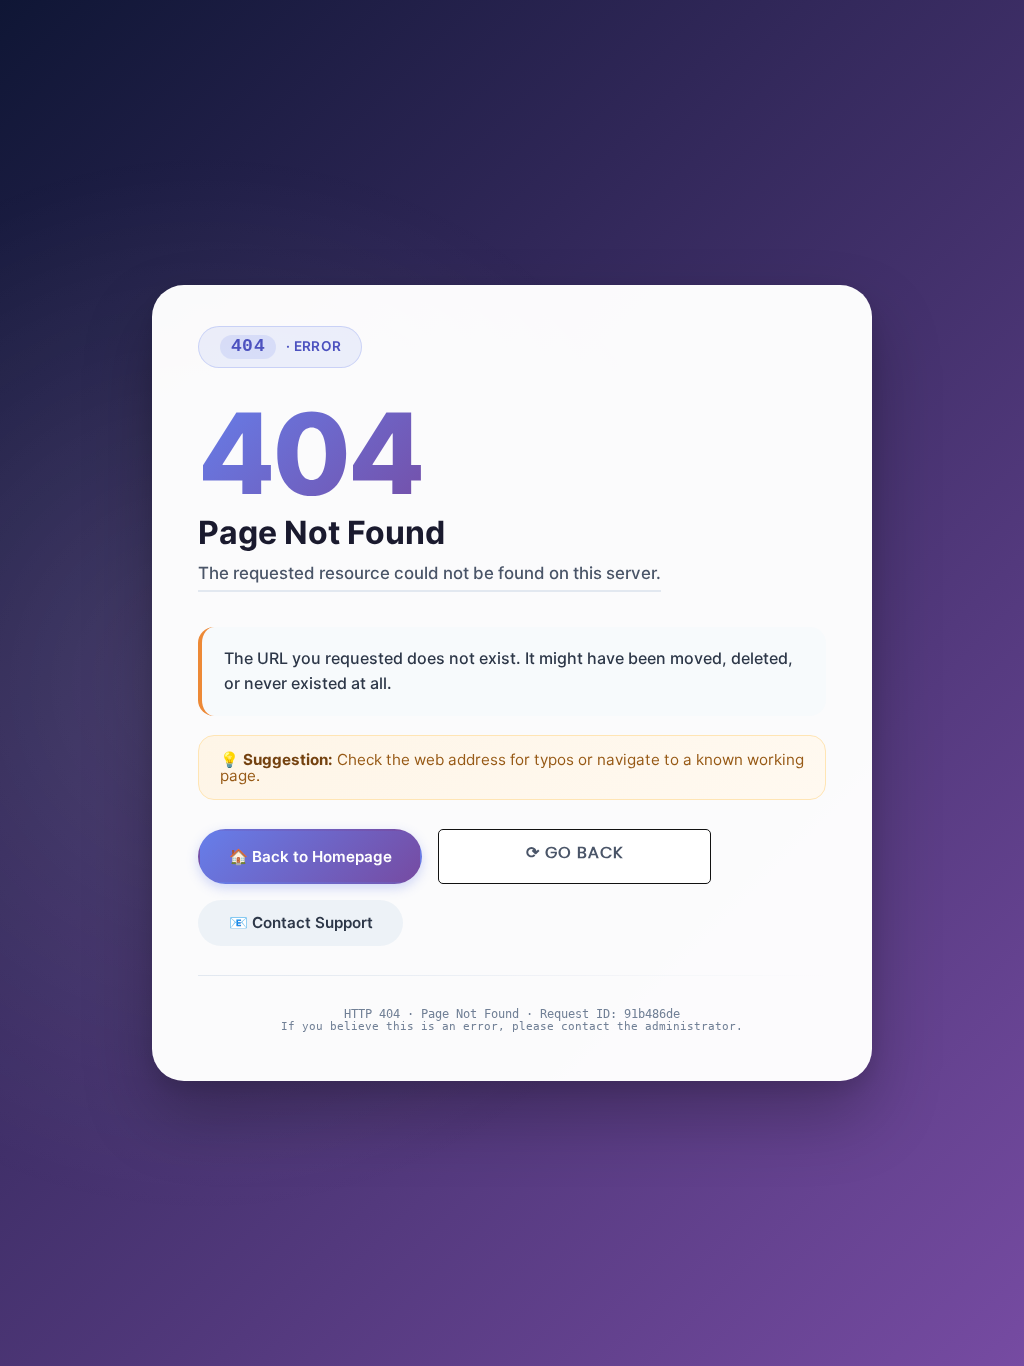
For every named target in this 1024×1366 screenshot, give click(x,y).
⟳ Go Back (574, 853)
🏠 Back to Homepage (310, 856)
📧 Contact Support (301, 922)
